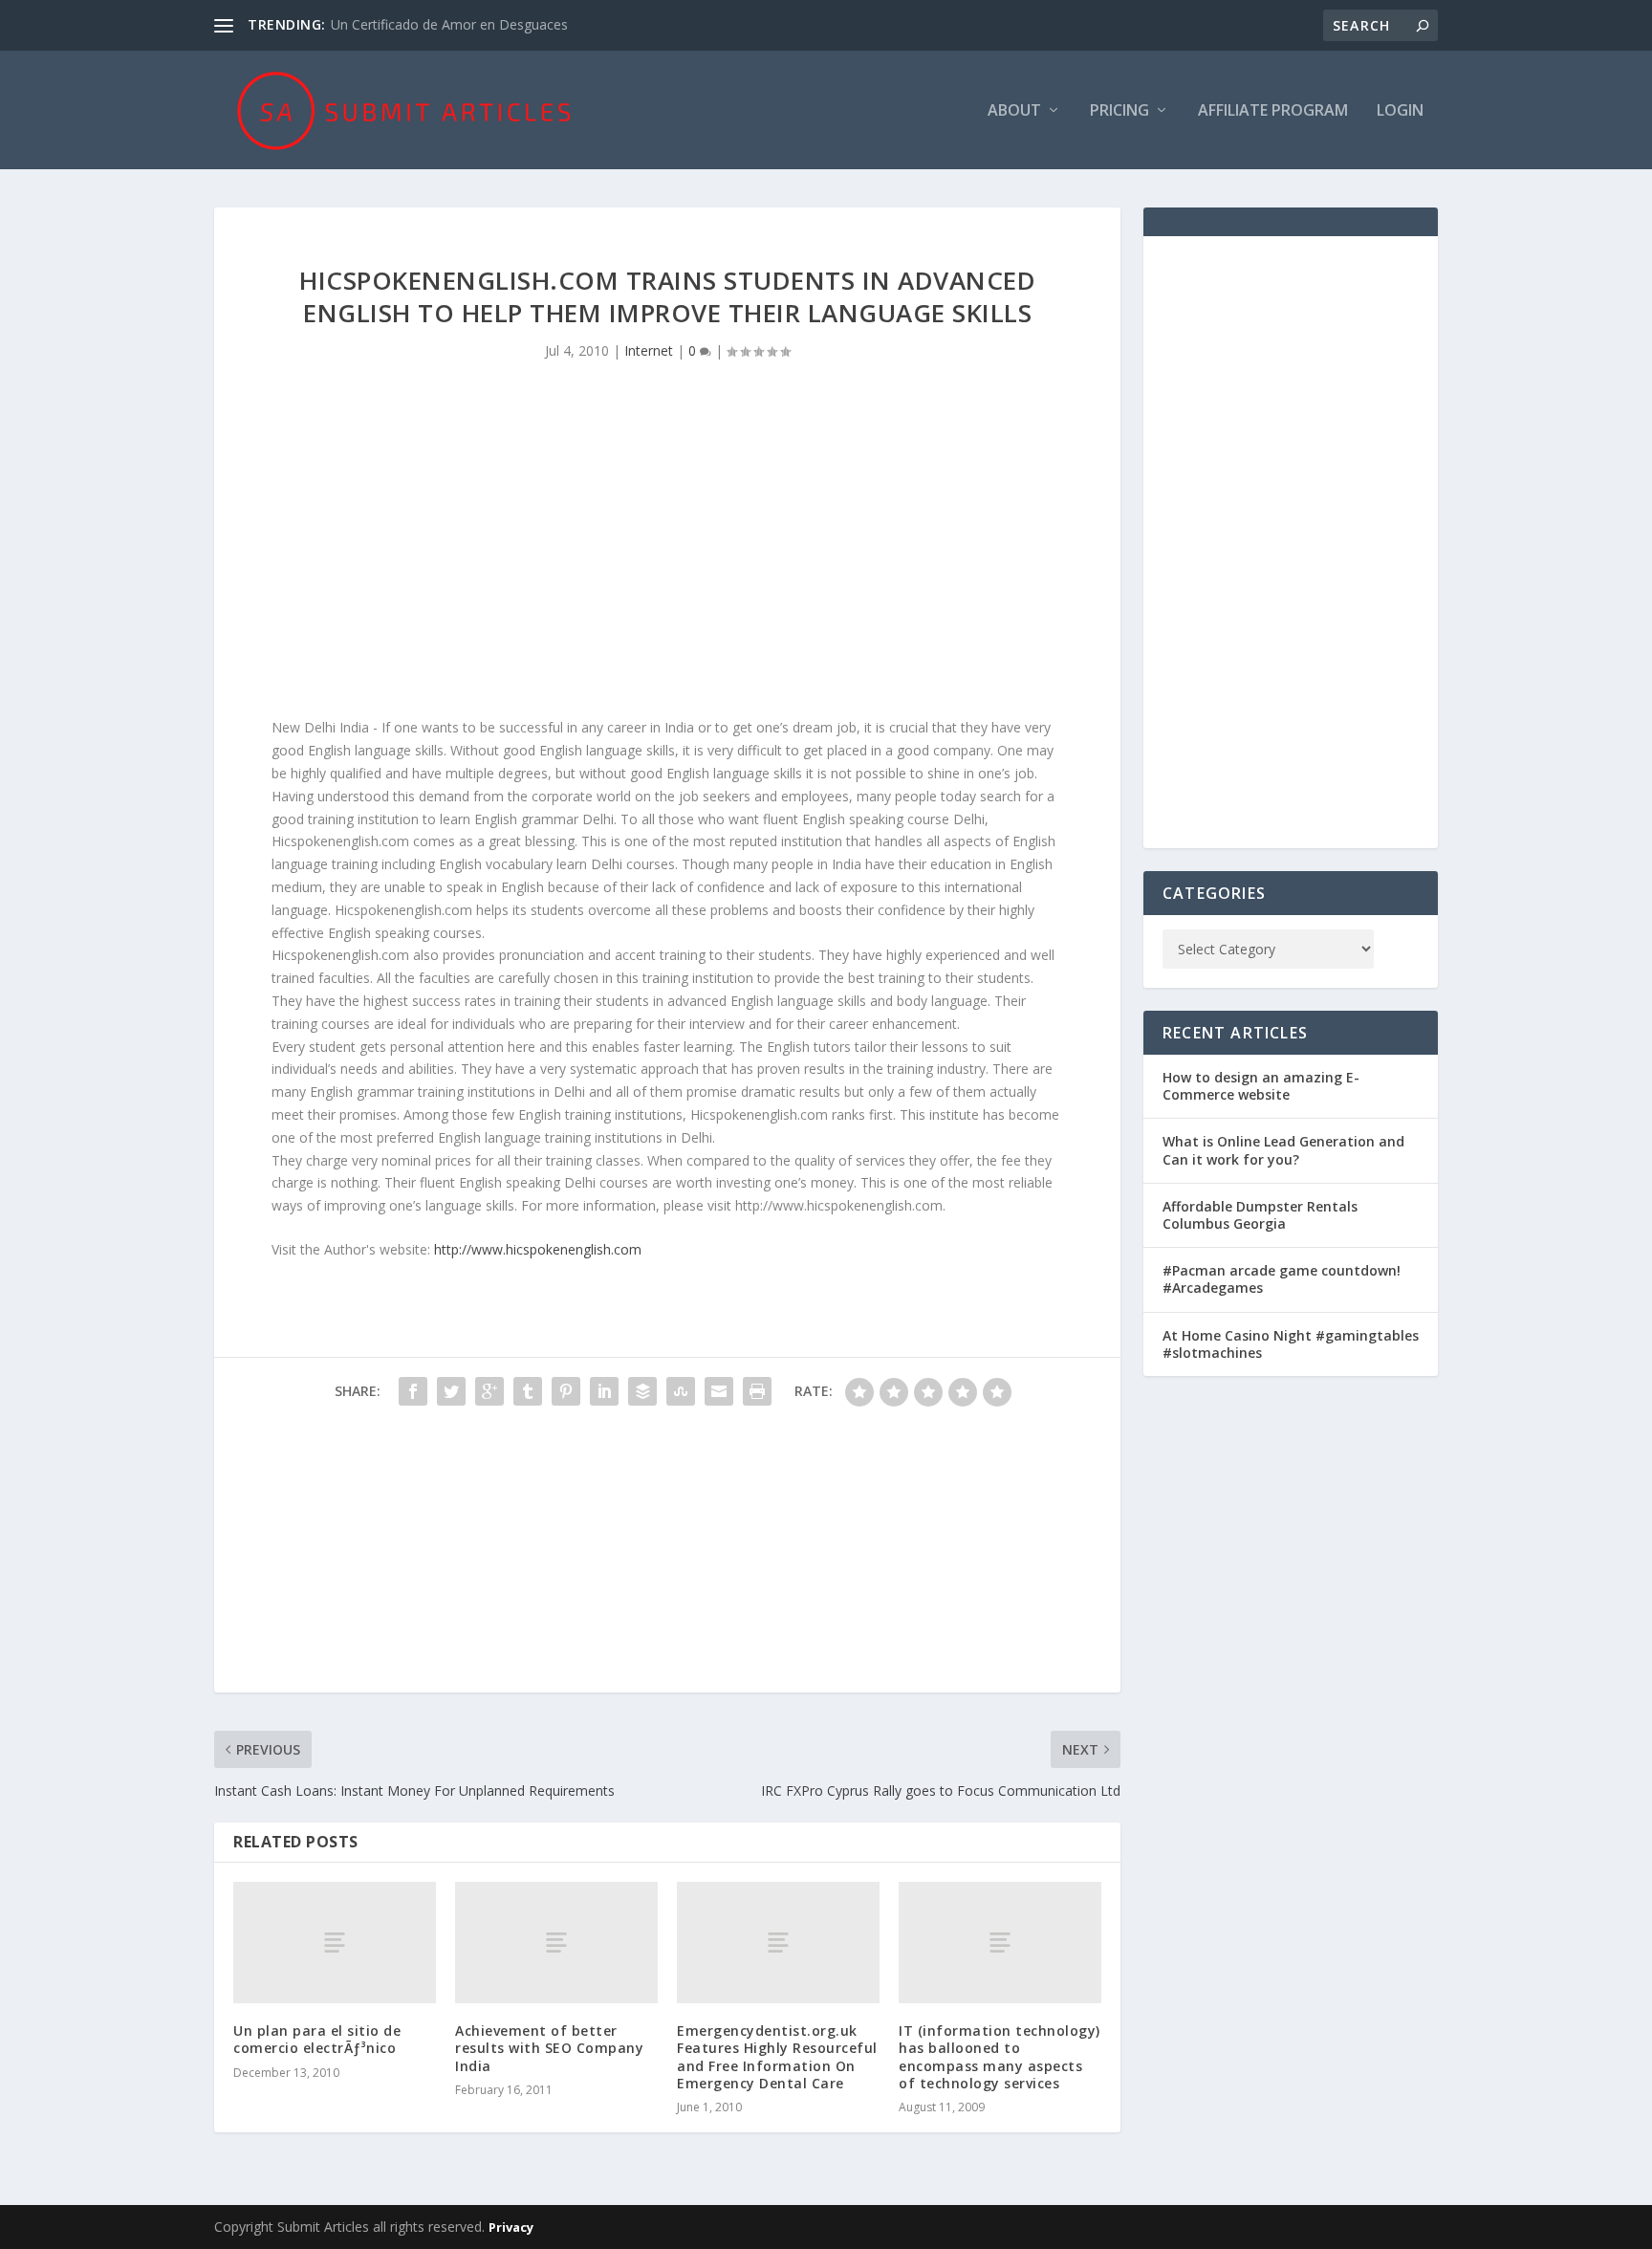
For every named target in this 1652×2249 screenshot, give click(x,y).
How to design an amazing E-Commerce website (1261, 1086)
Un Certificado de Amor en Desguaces (449, 24)
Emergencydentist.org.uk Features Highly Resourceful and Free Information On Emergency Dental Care (777, 2057)
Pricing (1119, 111)
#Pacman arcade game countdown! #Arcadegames (1282, 1279)
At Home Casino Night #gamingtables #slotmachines (1291, 1344)
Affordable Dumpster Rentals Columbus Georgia (1260, 1215)
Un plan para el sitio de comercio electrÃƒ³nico (317, 2039)
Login (1400, 111)
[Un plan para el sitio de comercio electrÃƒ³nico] (335, 1943)
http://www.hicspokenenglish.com (538, 1249)
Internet (649, 350)
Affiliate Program (1273, 111)
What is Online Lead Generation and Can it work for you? (1283, 1150)
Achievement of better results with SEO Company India (549, 2048)
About (1014, 111)
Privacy (511, 2227)
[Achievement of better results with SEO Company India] (556, 1943)
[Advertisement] (667, 554)
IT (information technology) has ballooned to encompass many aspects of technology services (1000, 2057)
